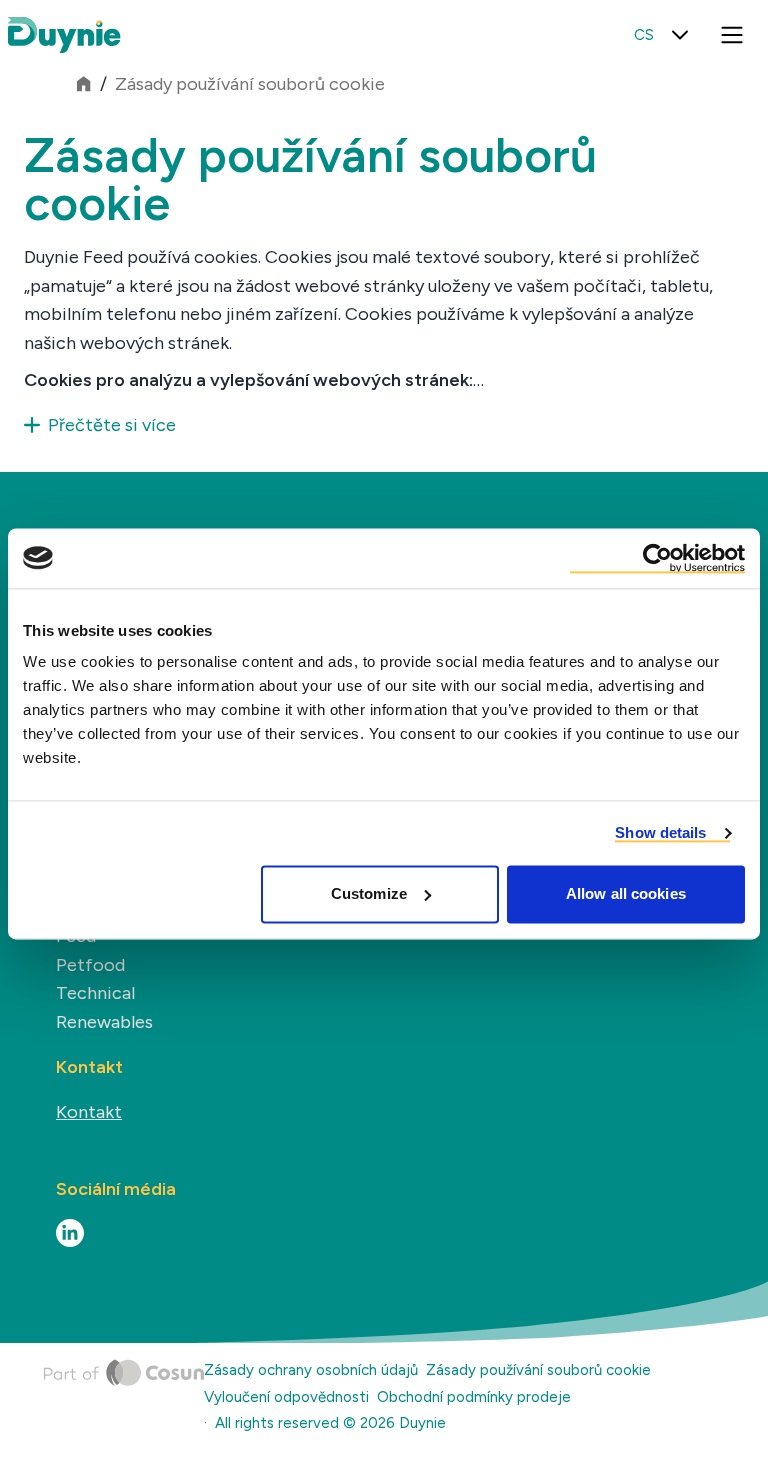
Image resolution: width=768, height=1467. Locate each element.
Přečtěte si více (112, 425)
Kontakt (89, 1112)
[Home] (124, 1401)
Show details (660, 832)
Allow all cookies (626, 893)
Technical (95, 993)
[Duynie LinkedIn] (70, 1233)
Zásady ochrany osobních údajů (311, 1370)
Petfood (90, 965)
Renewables (104, 1022)
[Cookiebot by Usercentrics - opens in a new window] (657, 558)
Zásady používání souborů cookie (250, 84)
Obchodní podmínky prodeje (474, 1397)
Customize (369, 893)
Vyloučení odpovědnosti (286, 1397)
